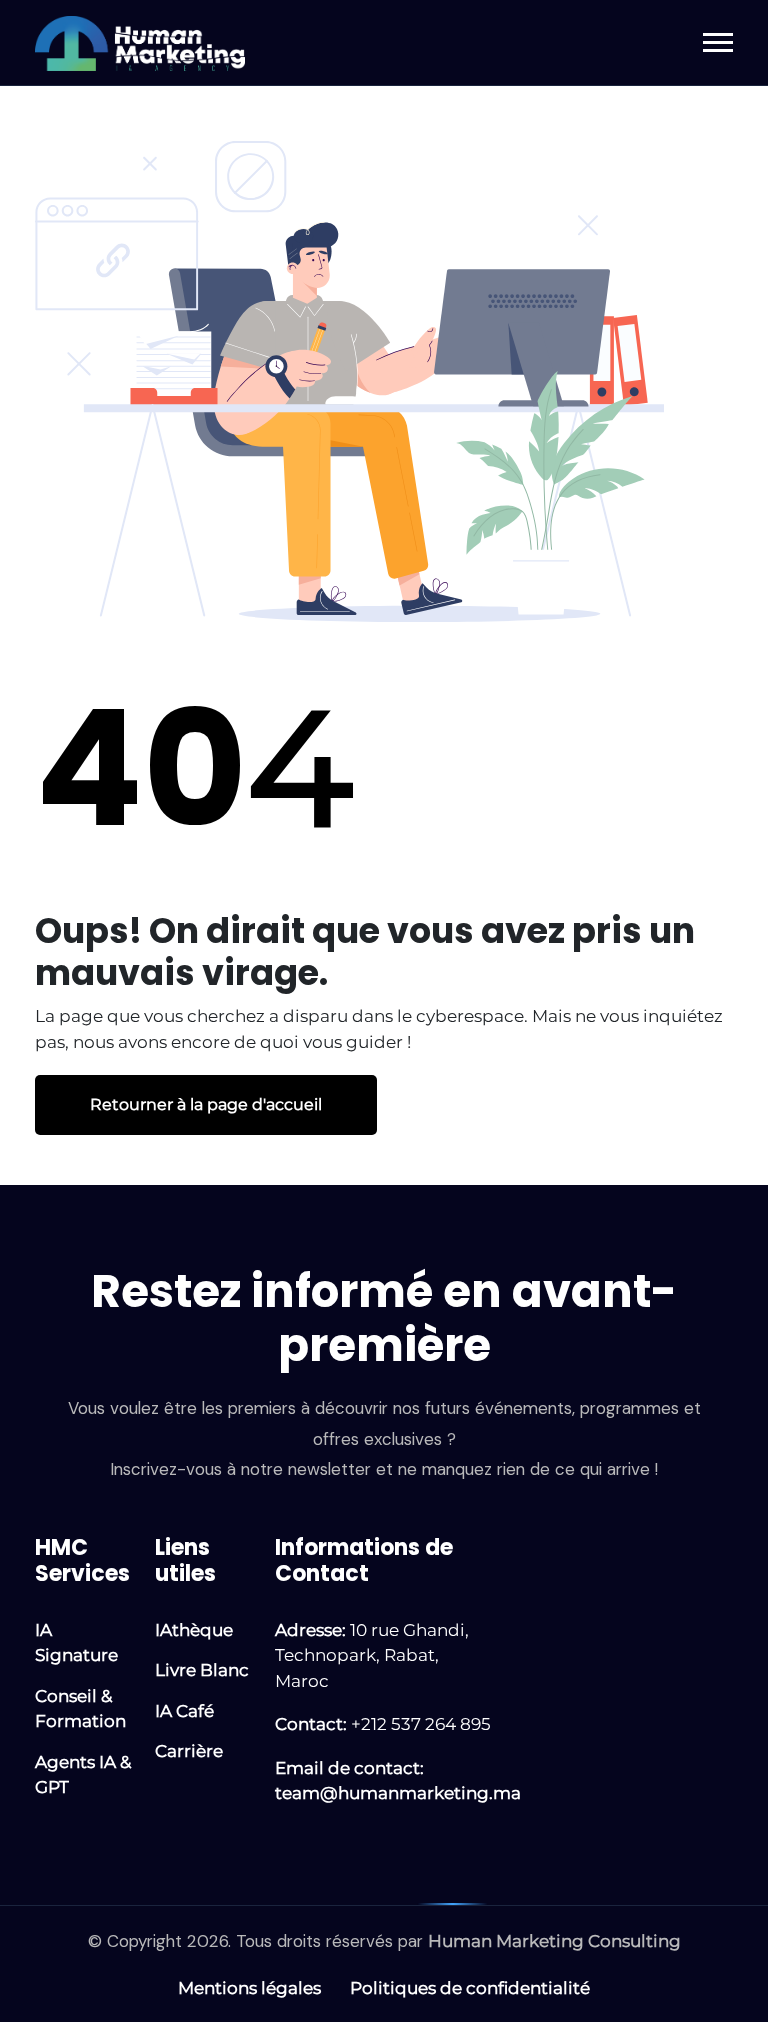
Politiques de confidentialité (470, 1988)
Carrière (189, 1751)
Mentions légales (249, 1988)
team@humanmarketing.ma (398, 1793)
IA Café (184, 1711)
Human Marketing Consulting (554, 1941)
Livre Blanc (202, 1670)
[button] (718, 42)
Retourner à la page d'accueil (206, 1105)
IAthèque (194, 1630)
